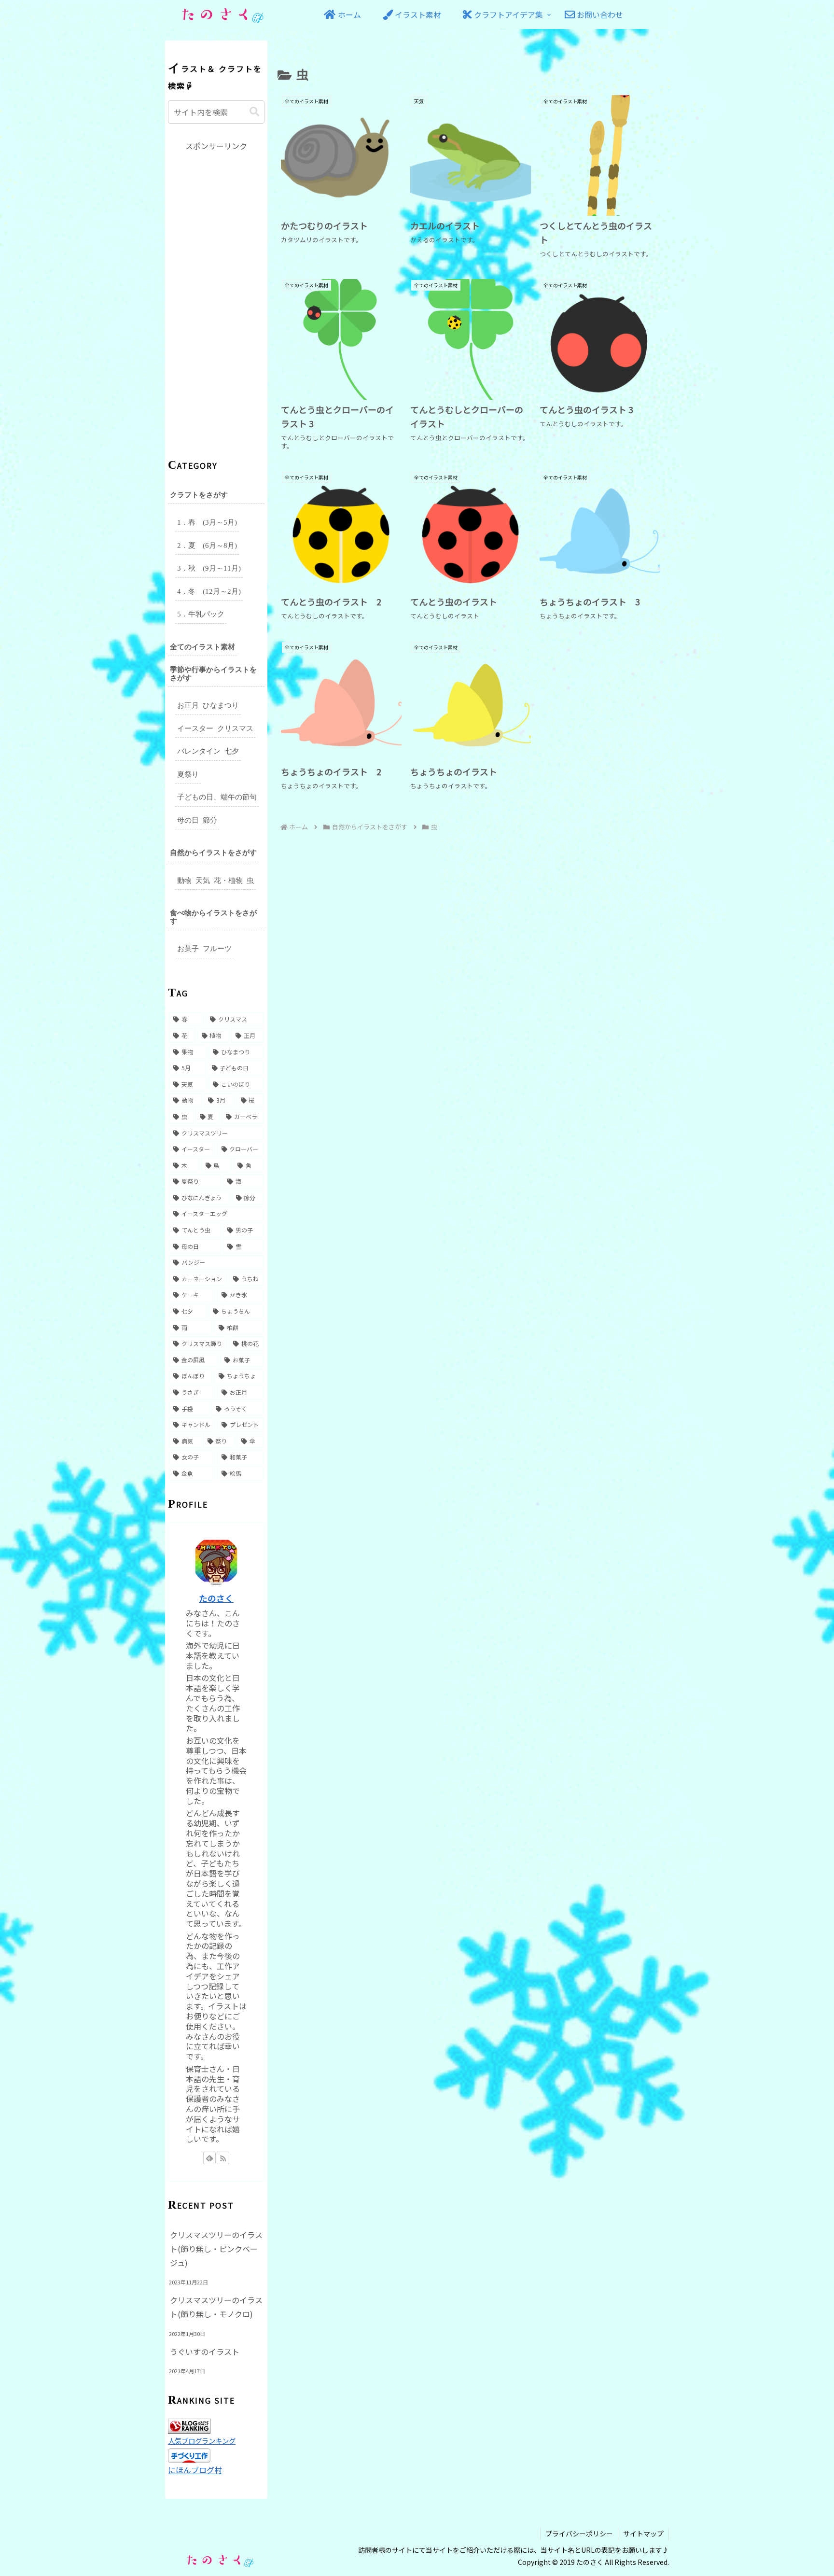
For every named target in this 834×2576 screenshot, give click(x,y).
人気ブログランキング (202, 2441)
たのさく (216, 1598)
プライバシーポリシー (579, 2534)
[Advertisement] (216, 298)
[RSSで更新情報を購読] (223, 2158)
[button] (254, 112)
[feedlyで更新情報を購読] (209, 2158)
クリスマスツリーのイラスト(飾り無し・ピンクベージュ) (216, 2249)
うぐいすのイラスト (205, 2352)
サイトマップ (643, 2534)
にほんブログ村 (195, 2470)
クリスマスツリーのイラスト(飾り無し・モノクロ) (216, 2307)
